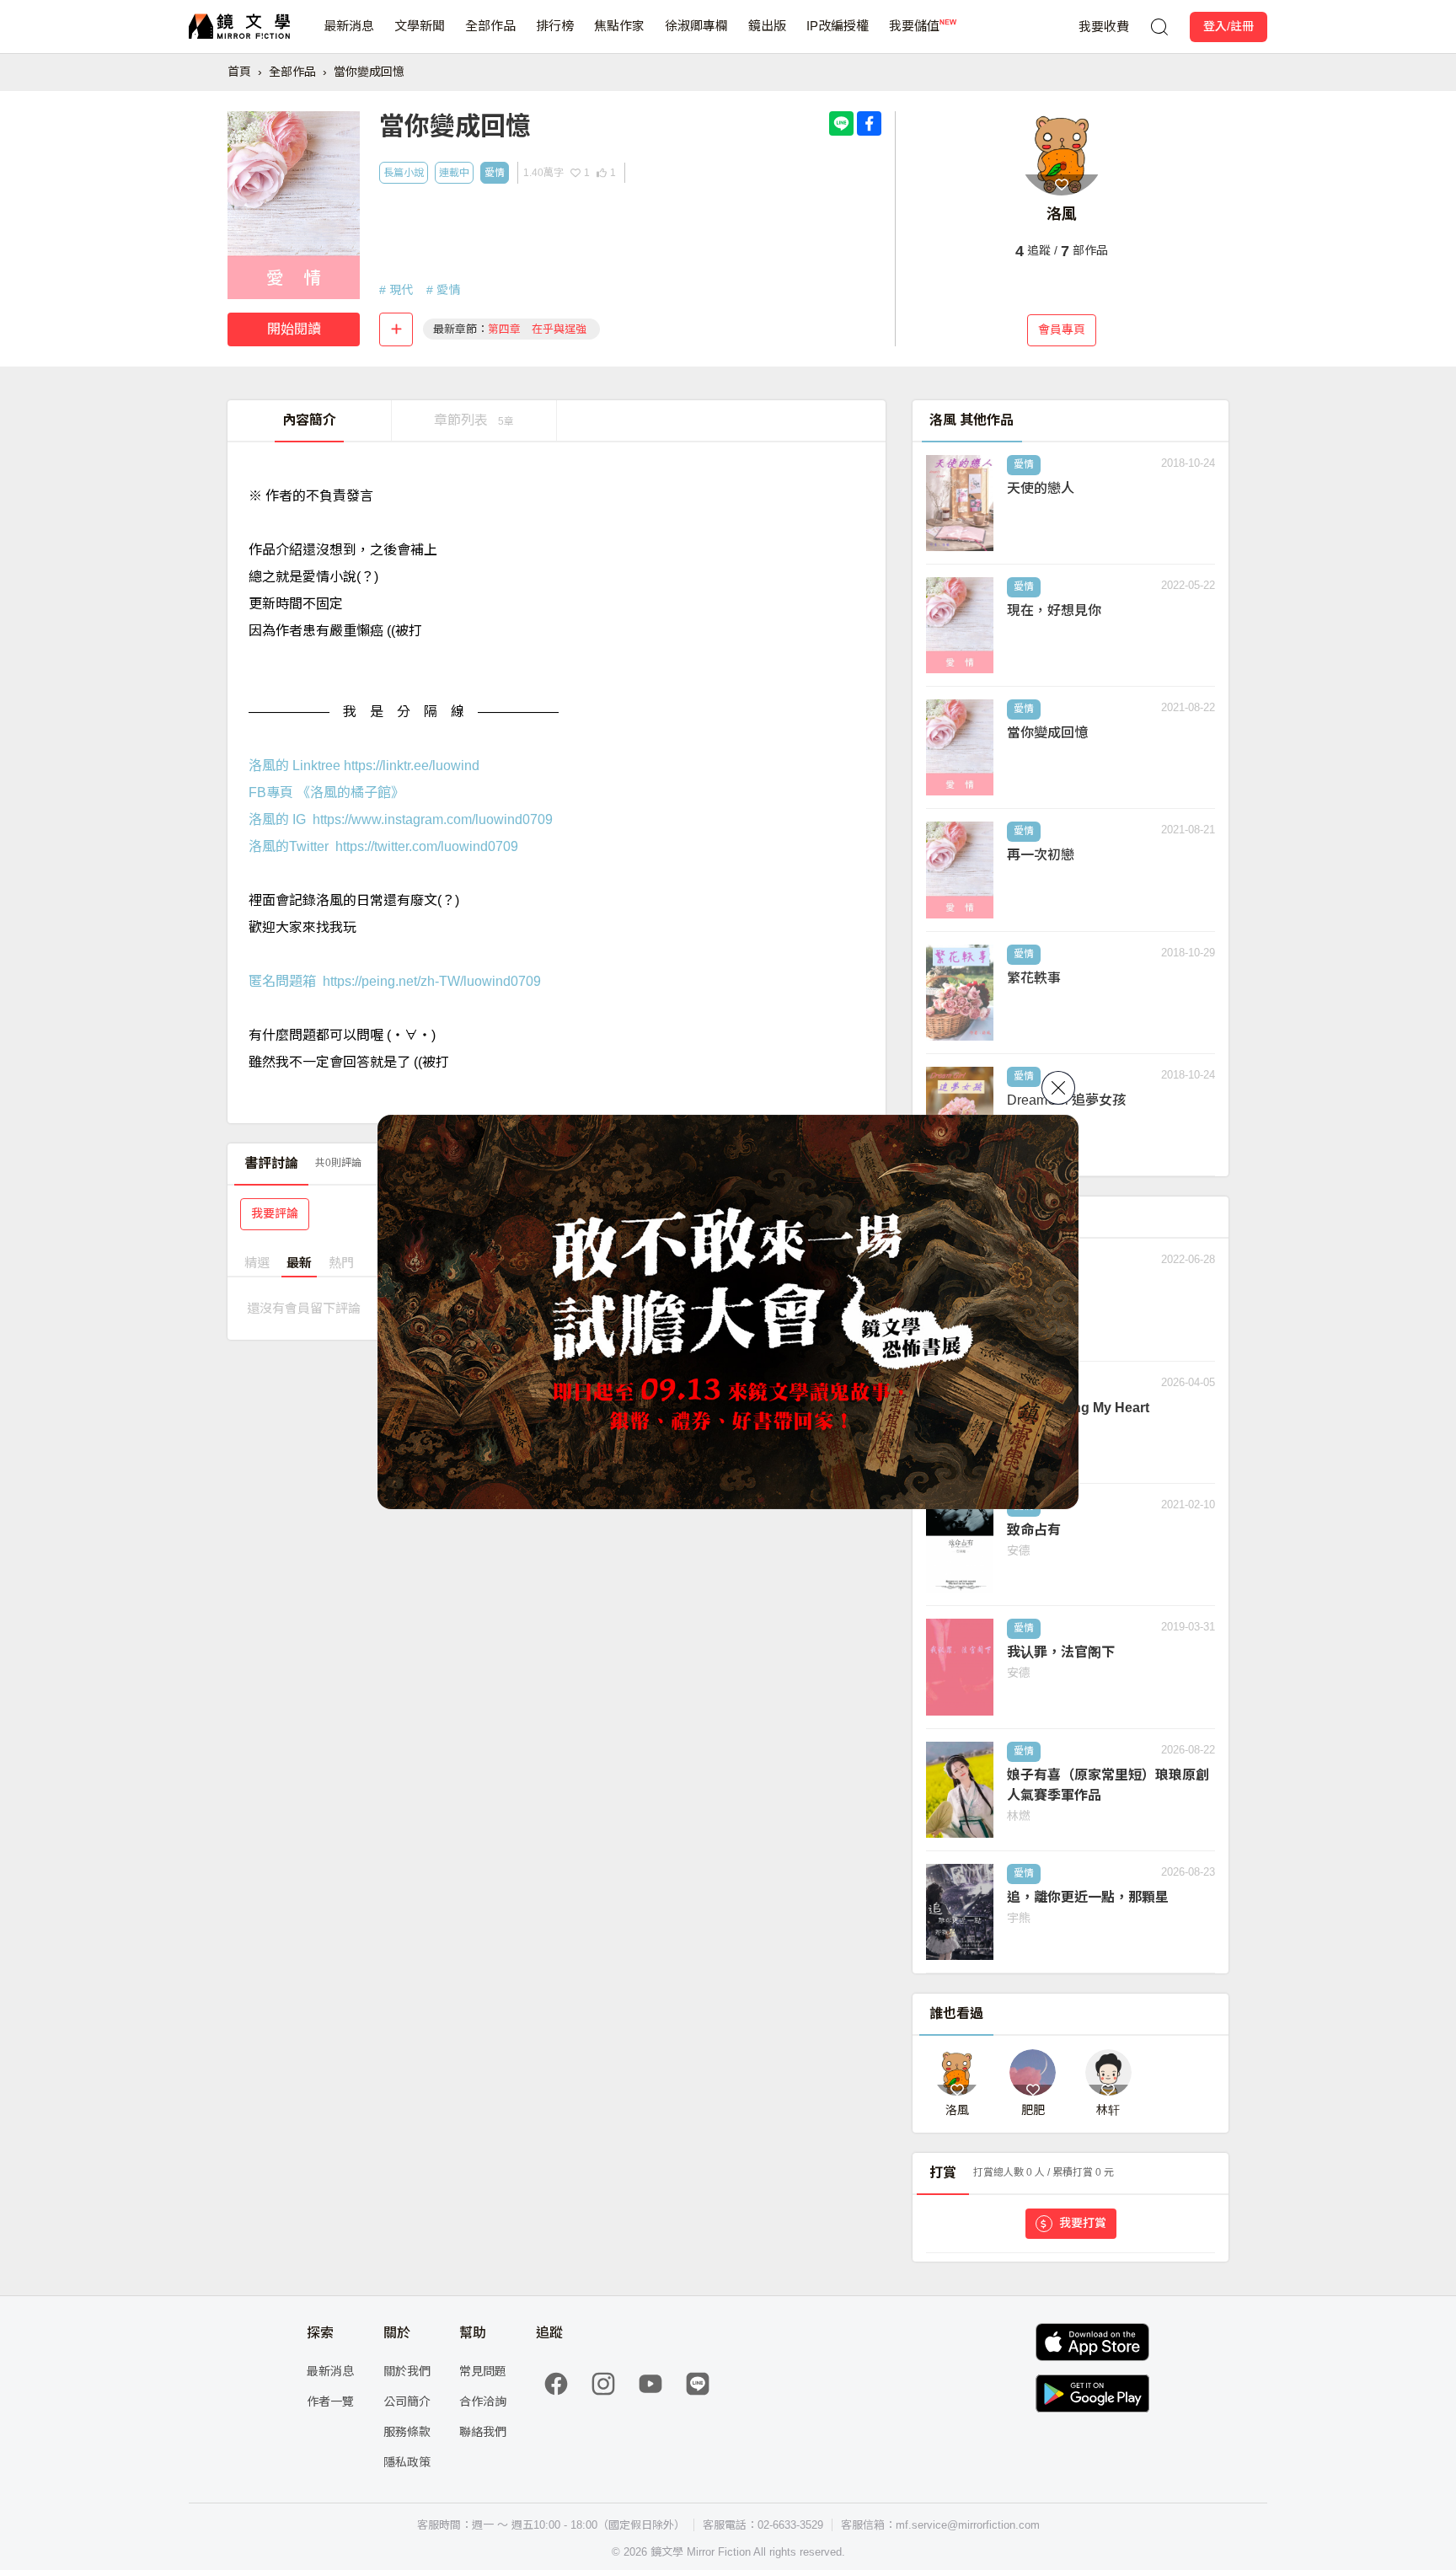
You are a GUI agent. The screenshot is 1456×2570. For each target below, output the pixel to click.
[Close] (1058, 1088)
